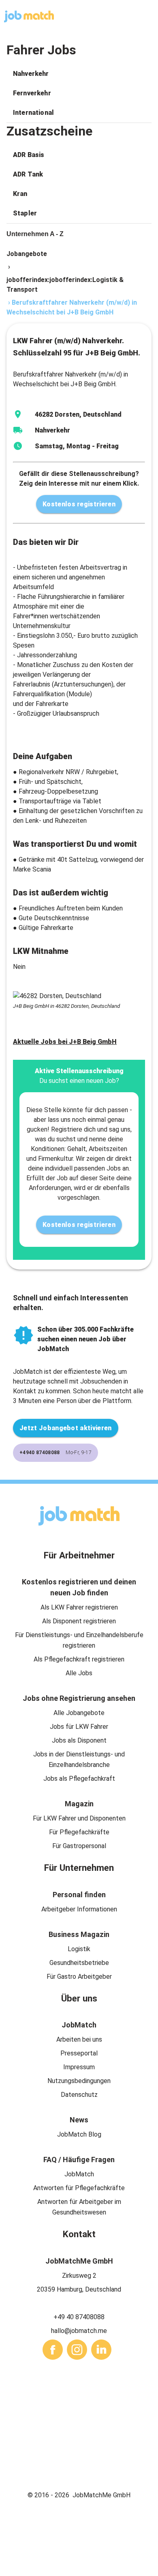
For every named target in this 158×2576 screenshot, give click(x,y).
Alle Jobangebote (79, 1713)
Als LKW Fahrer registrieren (79, 1607)
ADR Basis (29, 155)
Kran (20, 194)
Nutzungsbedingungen (79, 2081)
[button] (79, 74)
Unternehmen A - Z (35, 234)
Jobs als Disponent (79, 1740)
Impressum (79, 2067)
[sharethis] (53, 2350)
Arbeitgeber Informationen (79, 1909)
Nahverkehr (31, 74)
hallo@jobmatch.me (79, 2331)
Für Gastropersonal (79, 1846)
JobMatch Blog (79, 2134)
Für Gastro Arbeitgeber (79, 1977)
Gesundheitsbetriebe (79, 1963)
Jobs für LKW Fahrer (79, 1727)
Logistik (79, 1949)
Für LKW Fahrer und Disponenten (79, 1818)
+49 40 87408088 (79, 2317)
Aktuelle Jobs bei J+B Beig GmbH (65, 1042)
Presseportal (79, 2053)
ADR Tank (28, 174)
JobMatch (79, 2174)
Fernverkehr (32, 93)
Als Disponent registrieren (79, 1621)
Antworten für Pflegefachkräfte (79, 2188)
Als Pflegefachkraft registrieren (79, 1659)
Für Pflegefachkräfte (79, 1832)
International (33, 113)
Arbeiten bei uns (79, 2039)
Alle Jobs (79, 1673)
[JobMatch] (29, 16)
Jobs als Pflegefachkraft (79, 1779)
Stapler (25, 213)
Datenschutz (79, 2095)
